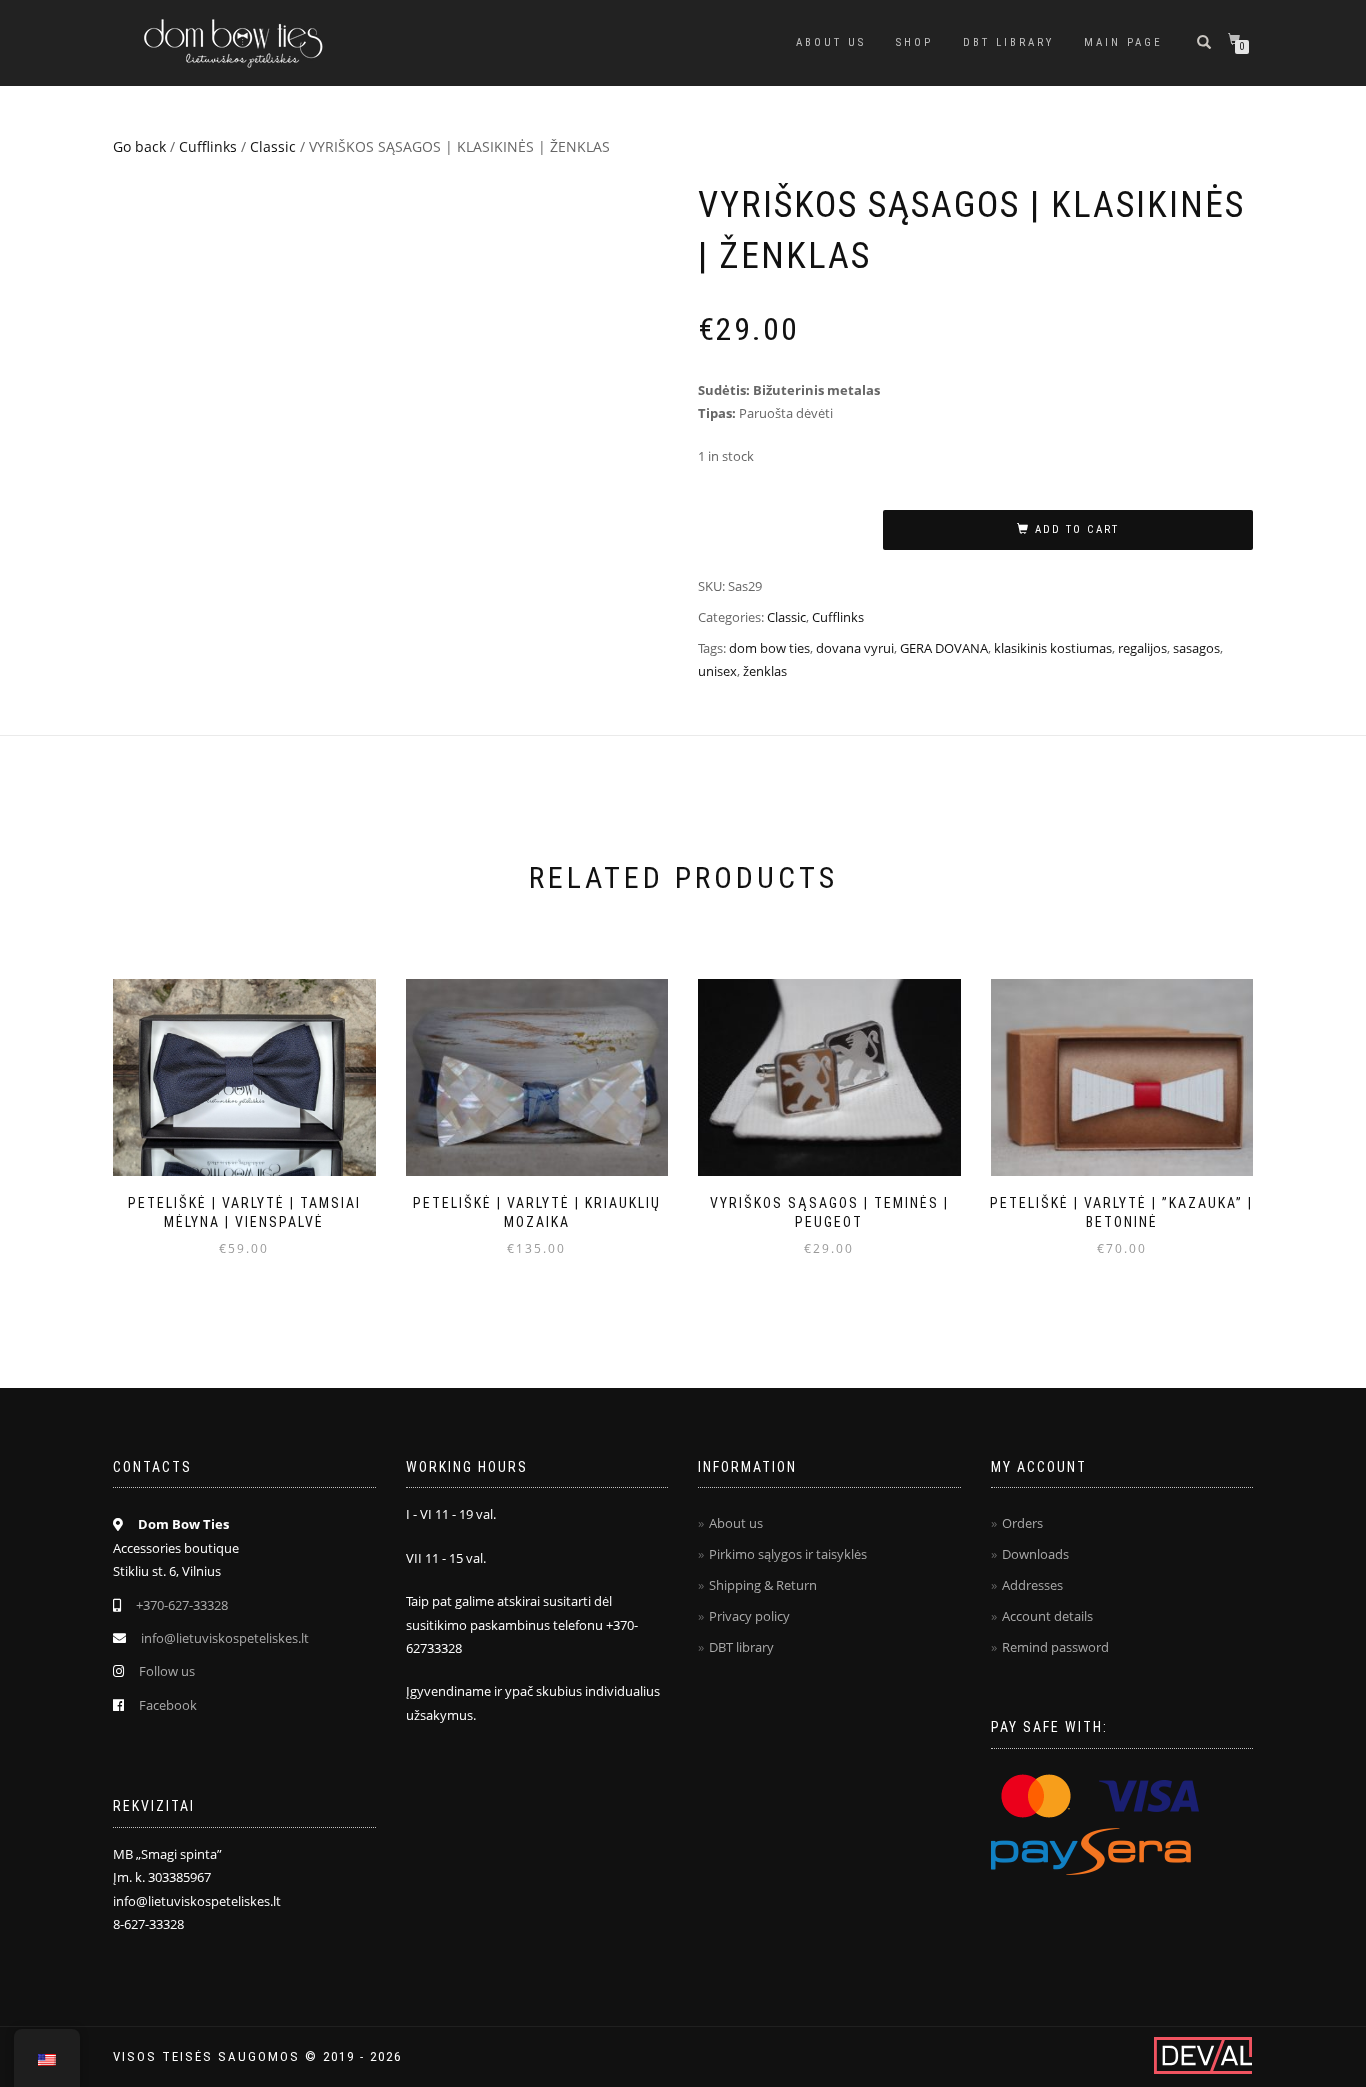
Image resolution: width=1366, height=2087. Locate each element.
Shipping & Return (763, 1585)
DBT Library (1008, 42)
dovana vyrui (855, 648)
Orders (1022, 1523)
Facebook (168, 1705)
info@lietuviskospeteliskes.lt (225, 1638)
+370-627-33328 (182, 1605)
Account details (1047, 1616)
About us (831, 42)
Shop (914, 42)
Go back (139, 146)
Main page (1123, 42)
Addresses (1032, 1585)
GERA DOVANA (944, 648)
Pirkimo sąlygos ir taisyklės (788, 1554)
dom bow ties (769, 648)
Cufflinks (208, 146)
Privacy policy (749, 1616)
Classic (273, 146)
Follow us (167, 1671)
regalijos (1142, 648)
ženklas (765, 671)
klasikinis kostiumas (1053, 648)
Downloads (1035, 1554)
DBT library (741, 1647)
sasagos (1196, 648)
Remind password (1055, 1647)
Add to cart (1077, 529)
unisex (717, 671)
